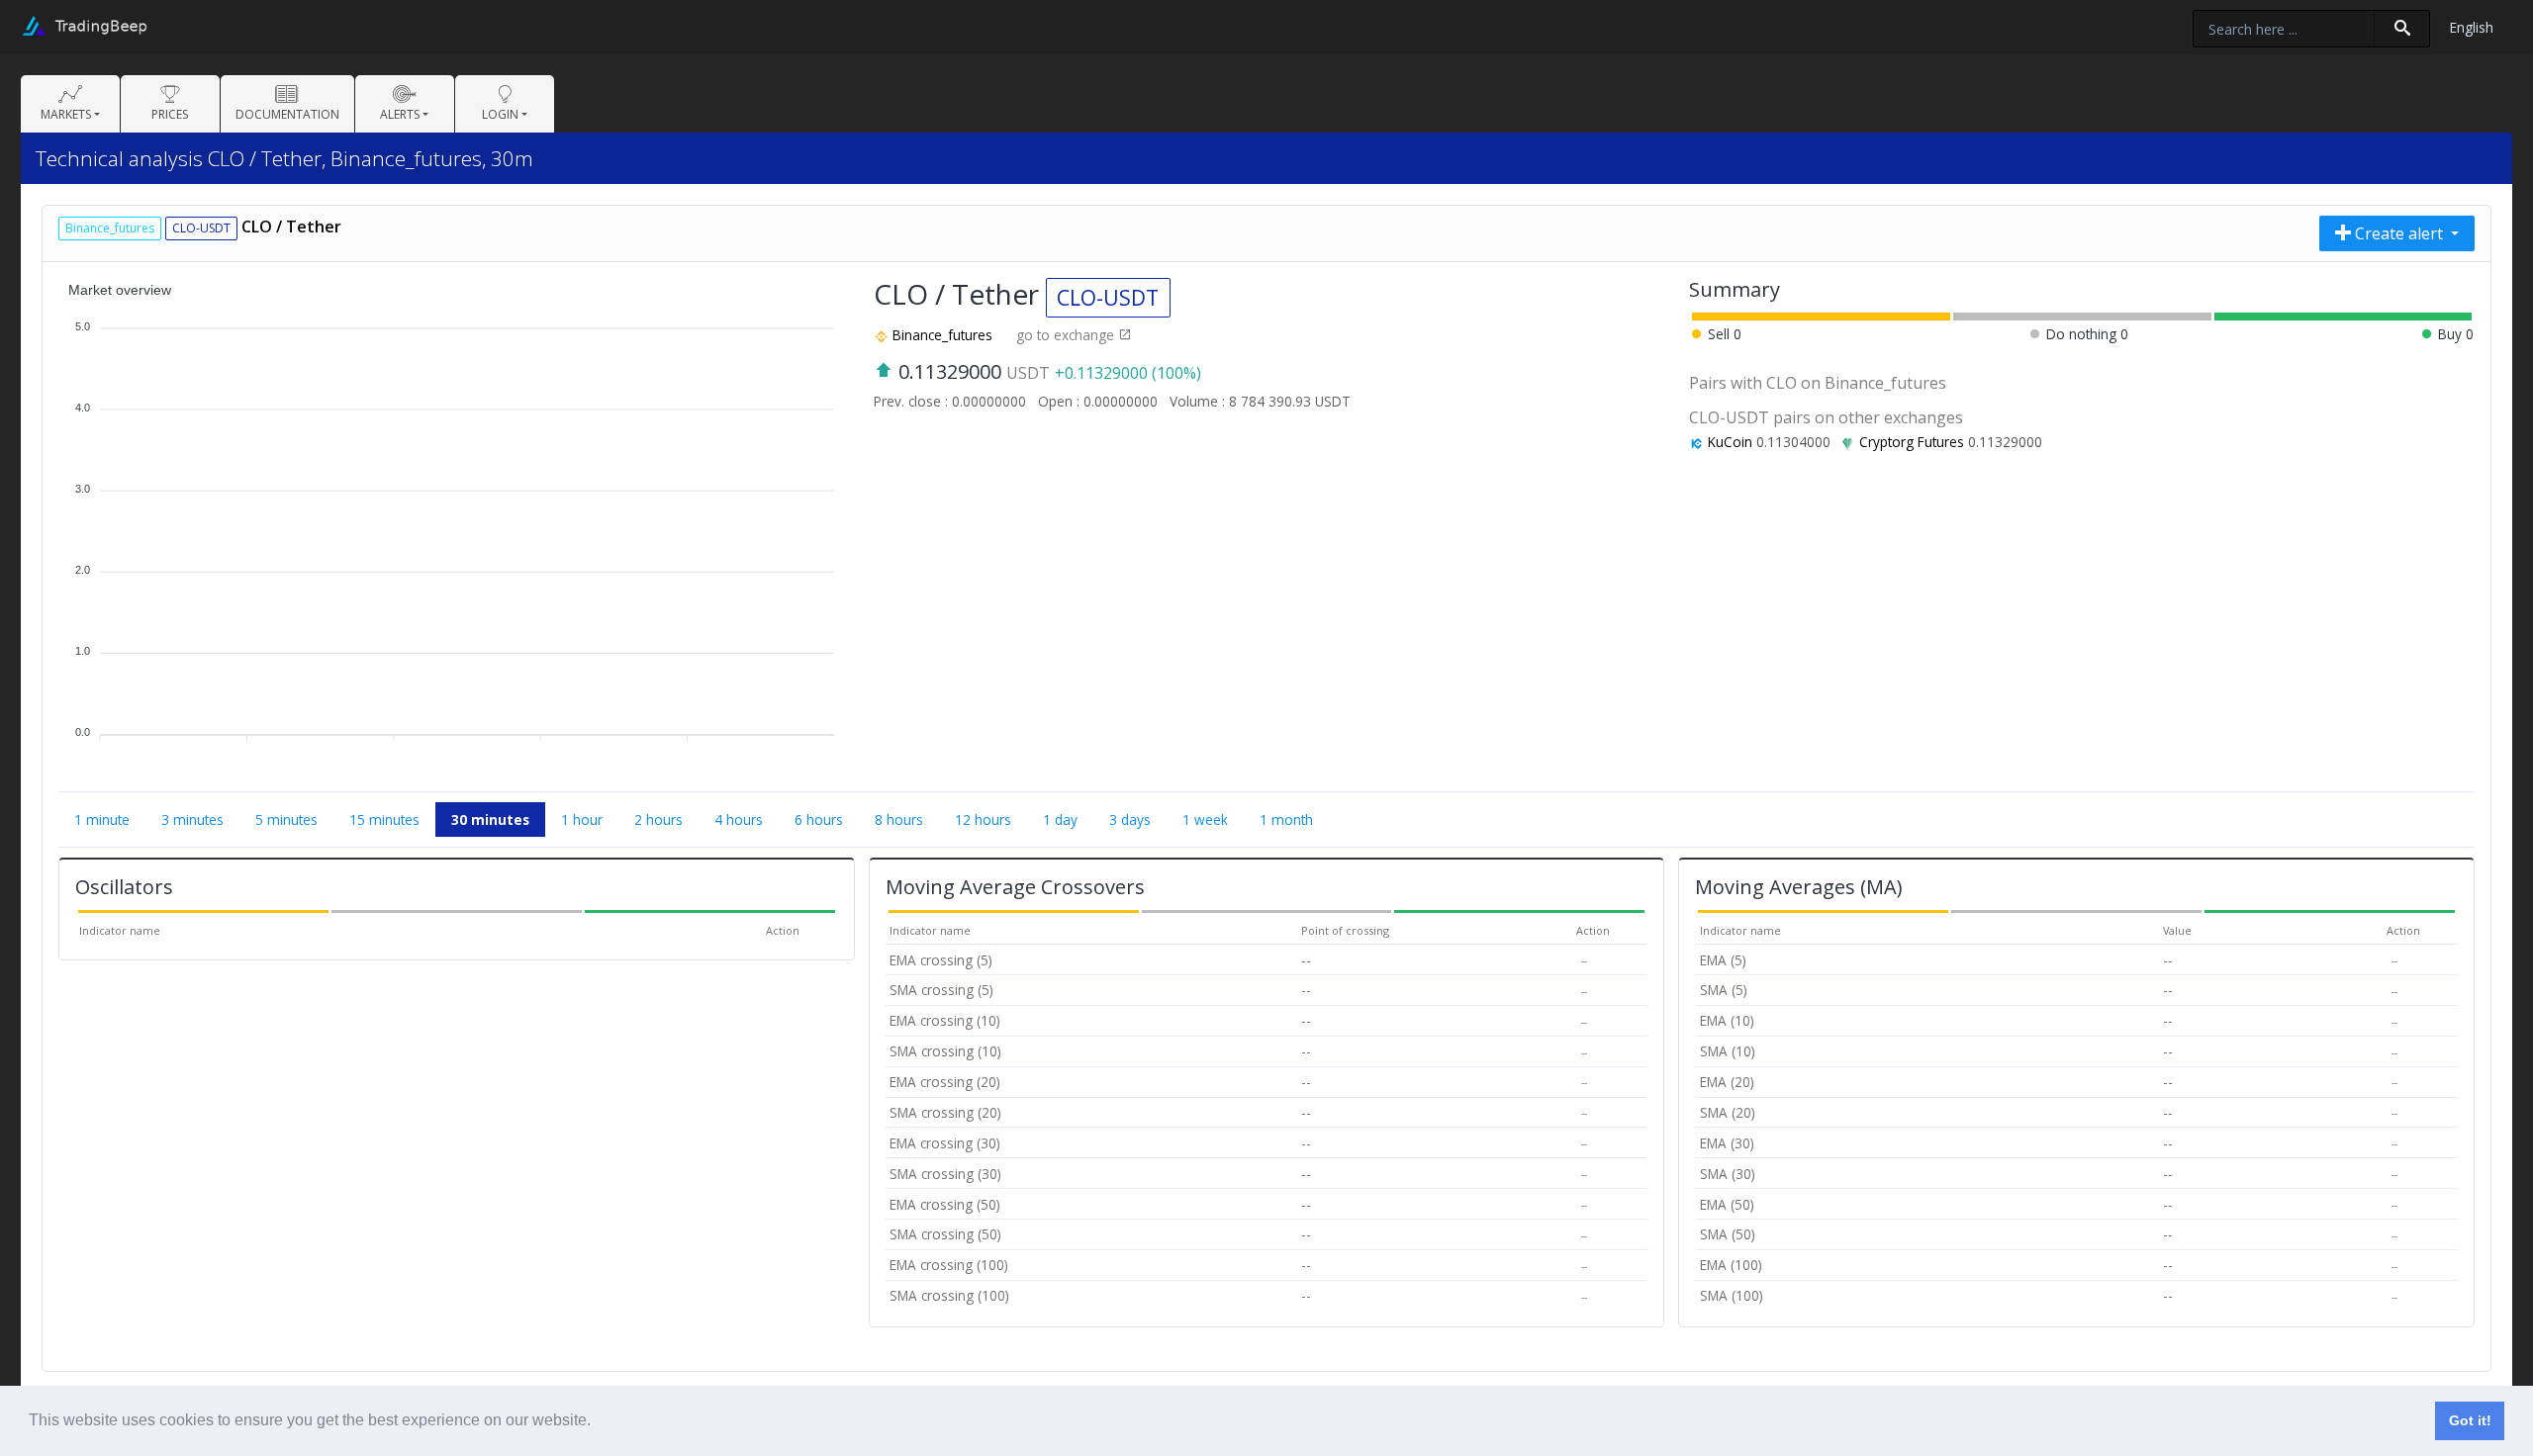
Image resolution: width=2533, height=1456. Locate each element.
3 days (1130, 819)
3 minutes (192, 819)
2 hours (658, 819)
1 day (1060, 819)
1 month (1286, 819)
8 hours (899, 819)
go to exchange (1067, 335)
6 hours (819, 819)
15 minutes (384, 819)
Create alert (2399, 233)
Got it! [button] (2470, 1420)
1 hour (582, 819)
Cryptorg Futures (1912, 442)
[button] (598, 1422)
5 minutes (286, 819)
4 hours (739, 819)
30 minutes (490, 819)
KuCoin (1730, 442)
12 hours (983, 819)
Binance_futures (942, 335)
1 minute (102, 819)
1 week (1205, 819)
